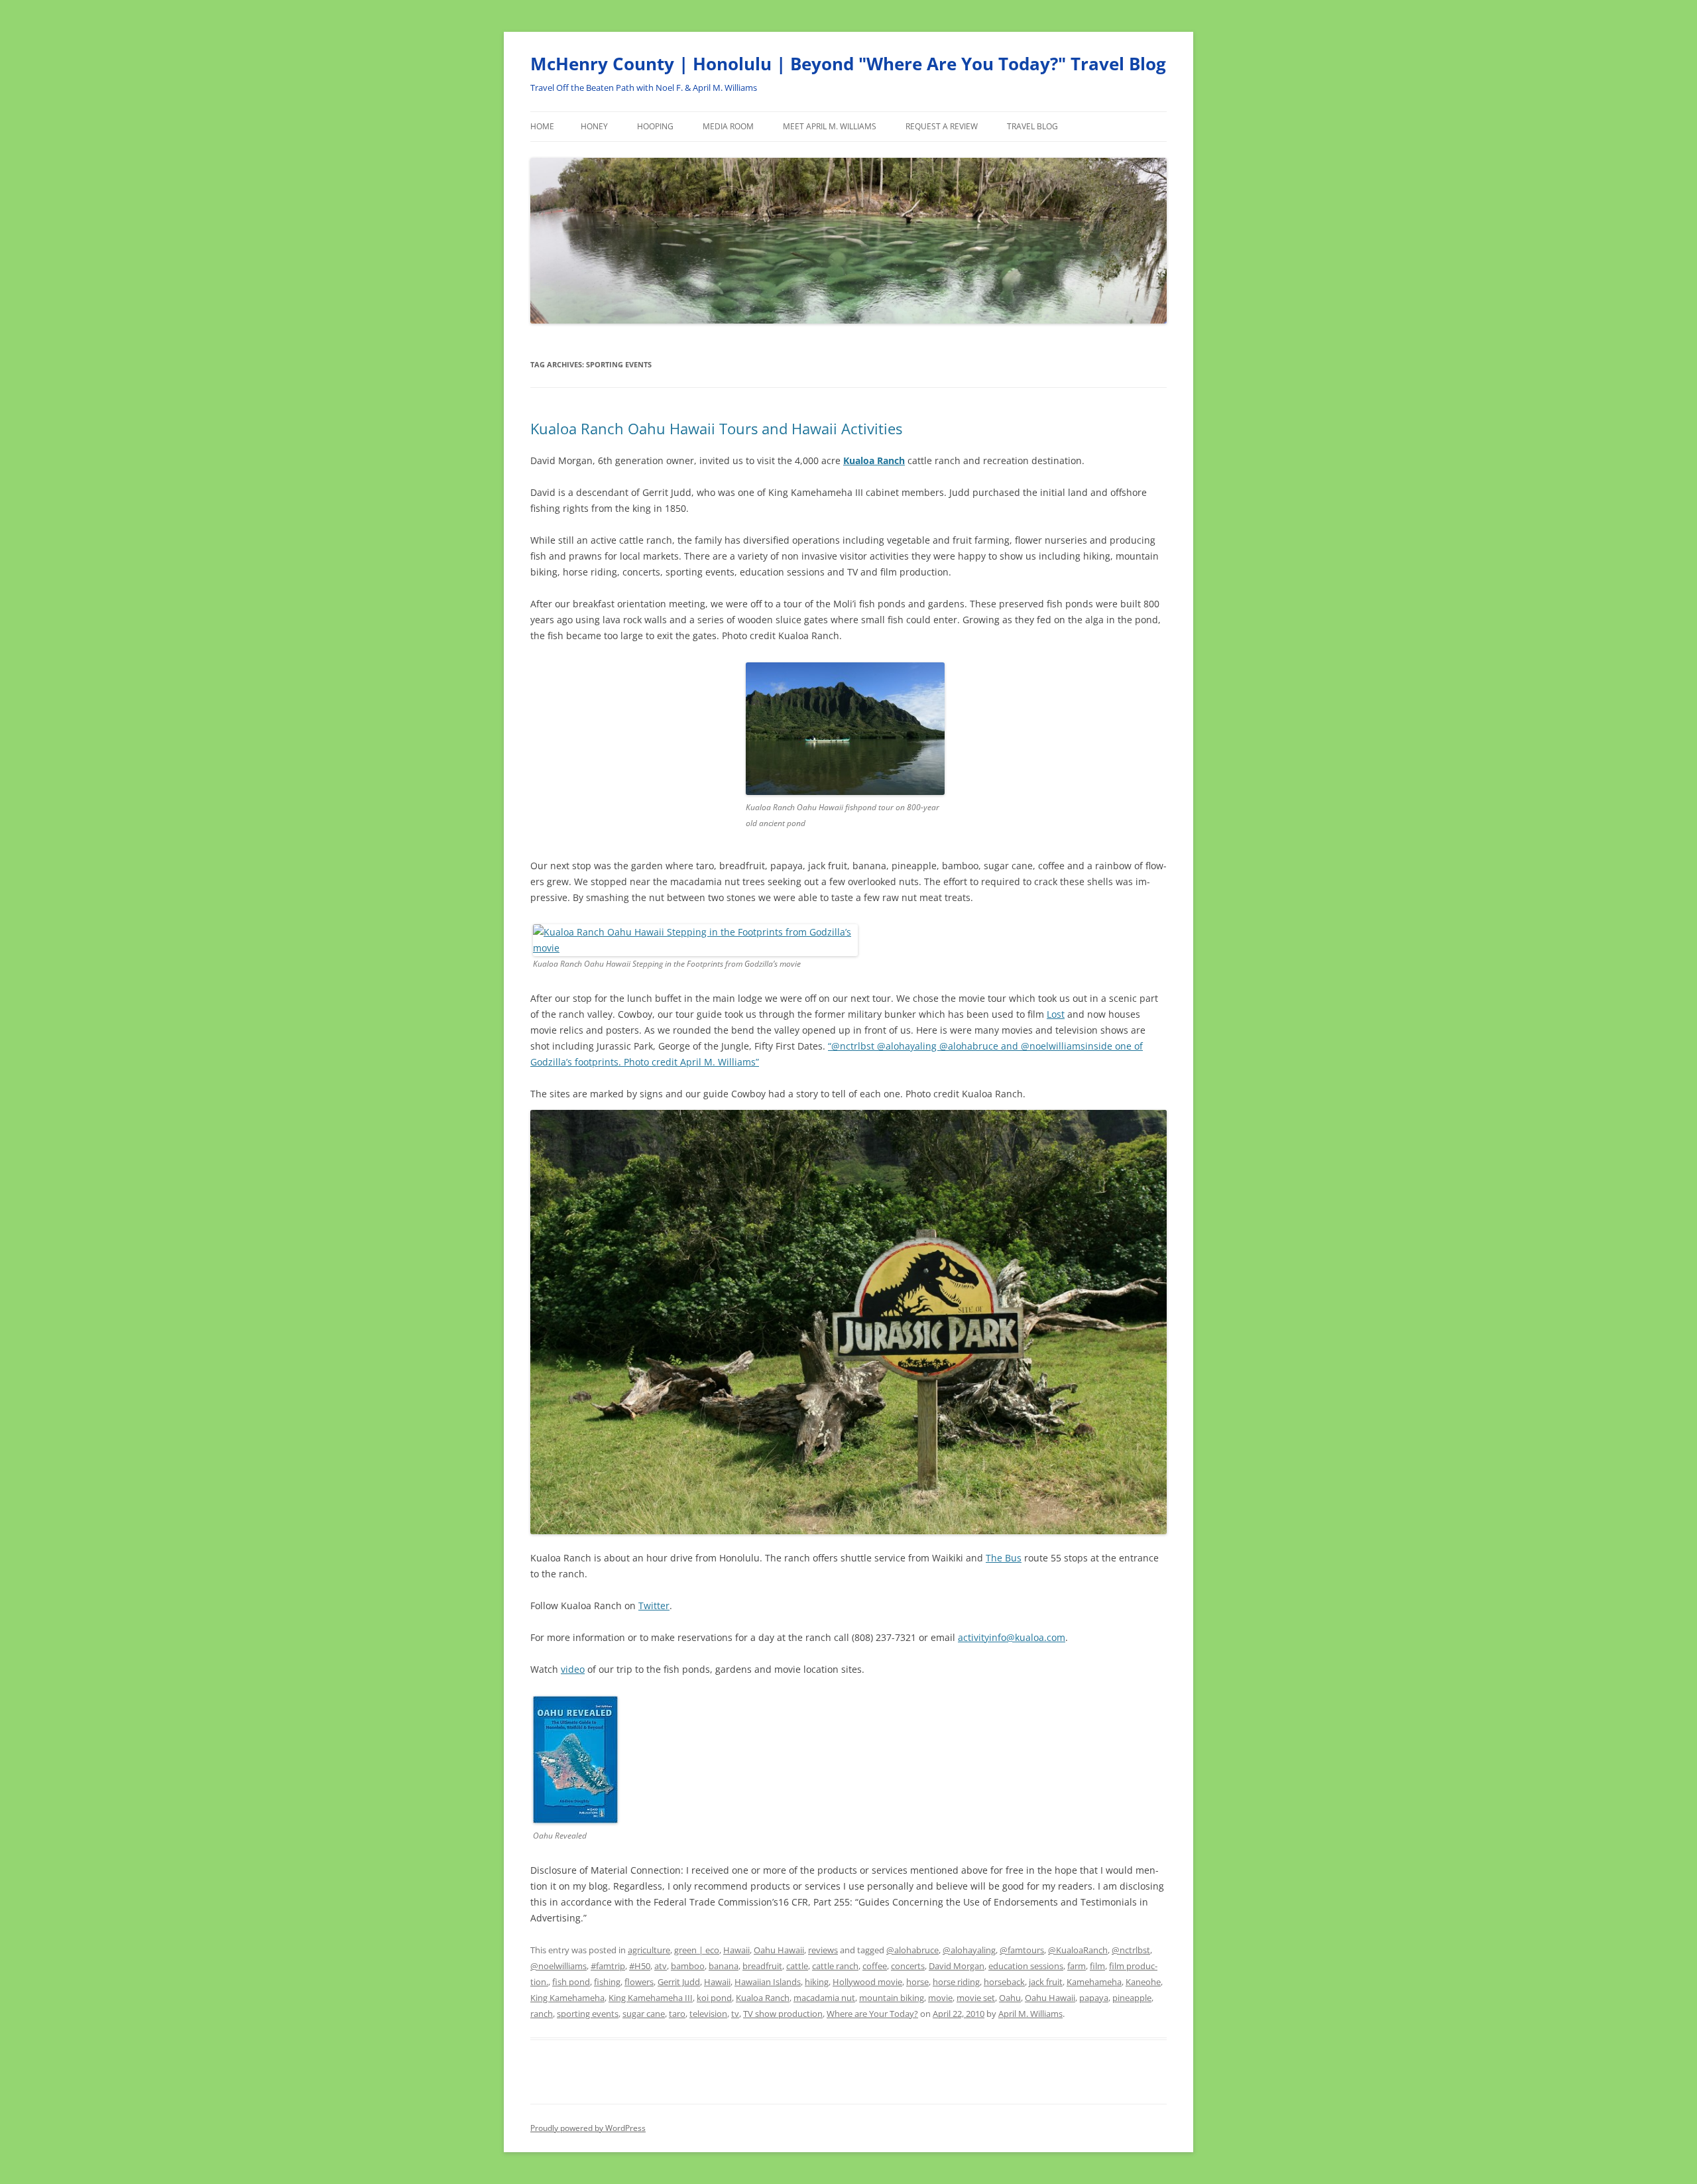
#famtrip (608, 1966)
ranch (542, 2014)
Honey (594, 126)
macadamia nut (824, 1998)
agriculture (649, 1950)
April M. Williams (1030, 2014)
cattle (797, 1966)
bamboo (688, 1966)
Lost (1056, 1014)
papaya (1094, 1998)
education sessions (1026, 1966)
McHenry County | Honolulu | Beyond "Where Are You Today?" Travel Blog (848, 64)
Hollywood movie (867, 1982)
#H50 (640, 1966)
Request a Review (942, 126)
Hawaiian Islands (768, 1982)
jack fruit (1046, 1982)
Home (542, 126)
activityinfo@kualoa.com (1012, 1637)
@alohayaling (969, 1950)
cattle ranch (835, 1966)
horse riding (956, 1982)
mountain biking (892, 1998)
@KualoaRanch (1078, 1950)
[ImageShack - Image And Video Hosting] (695, 948)
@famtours (1022, 1950)
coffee (875, 1966)
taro (677, 2014)
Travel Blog (1032, 126)
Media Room (728, 126)
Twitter (654, 1606)
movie (940, 1998)
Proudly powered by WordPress (588, 2128)
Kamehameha (1094, 1982)
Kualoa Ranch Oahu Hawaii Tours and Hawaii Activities (716, 428)
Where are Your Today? (872, 2014)
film (1097, 1966)
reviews (823, 1950)
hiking (817, 1982)
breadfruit (762, 1966)
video (573, 1669)
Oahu (1010, 1998)
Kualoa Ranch (874, 460)
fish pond (571, 1982)
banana (724, 1966)
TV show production (783, 2014)
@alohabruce (912, 1950)
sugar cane (644, 2014)
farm (1077, 1966)
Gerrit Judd (679, 1982)
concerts (908, 1966)
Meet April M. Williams (830, 126)
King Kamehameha (567, 1998)
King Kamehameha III (651, 1998)
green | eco (697, 1950)
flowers (639, 1982)
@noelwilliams (558, 1966)
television (708, 2014)
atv (661, 1966)
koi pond (714, 1998)
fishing (607, 1982)
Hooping (655, 126)
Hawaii (736, 1950)
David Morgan (957, 1966)
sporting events (588, 2014)
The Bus (1004, 1558)
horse (917, 1982)
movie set (976, 1998)
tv (735, 2014)
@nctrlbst (1131, 1950)
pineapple (1132, 1998)
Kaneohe (1143, 1982)
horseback (1004, 1982)
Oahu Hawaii (779, 1950)
